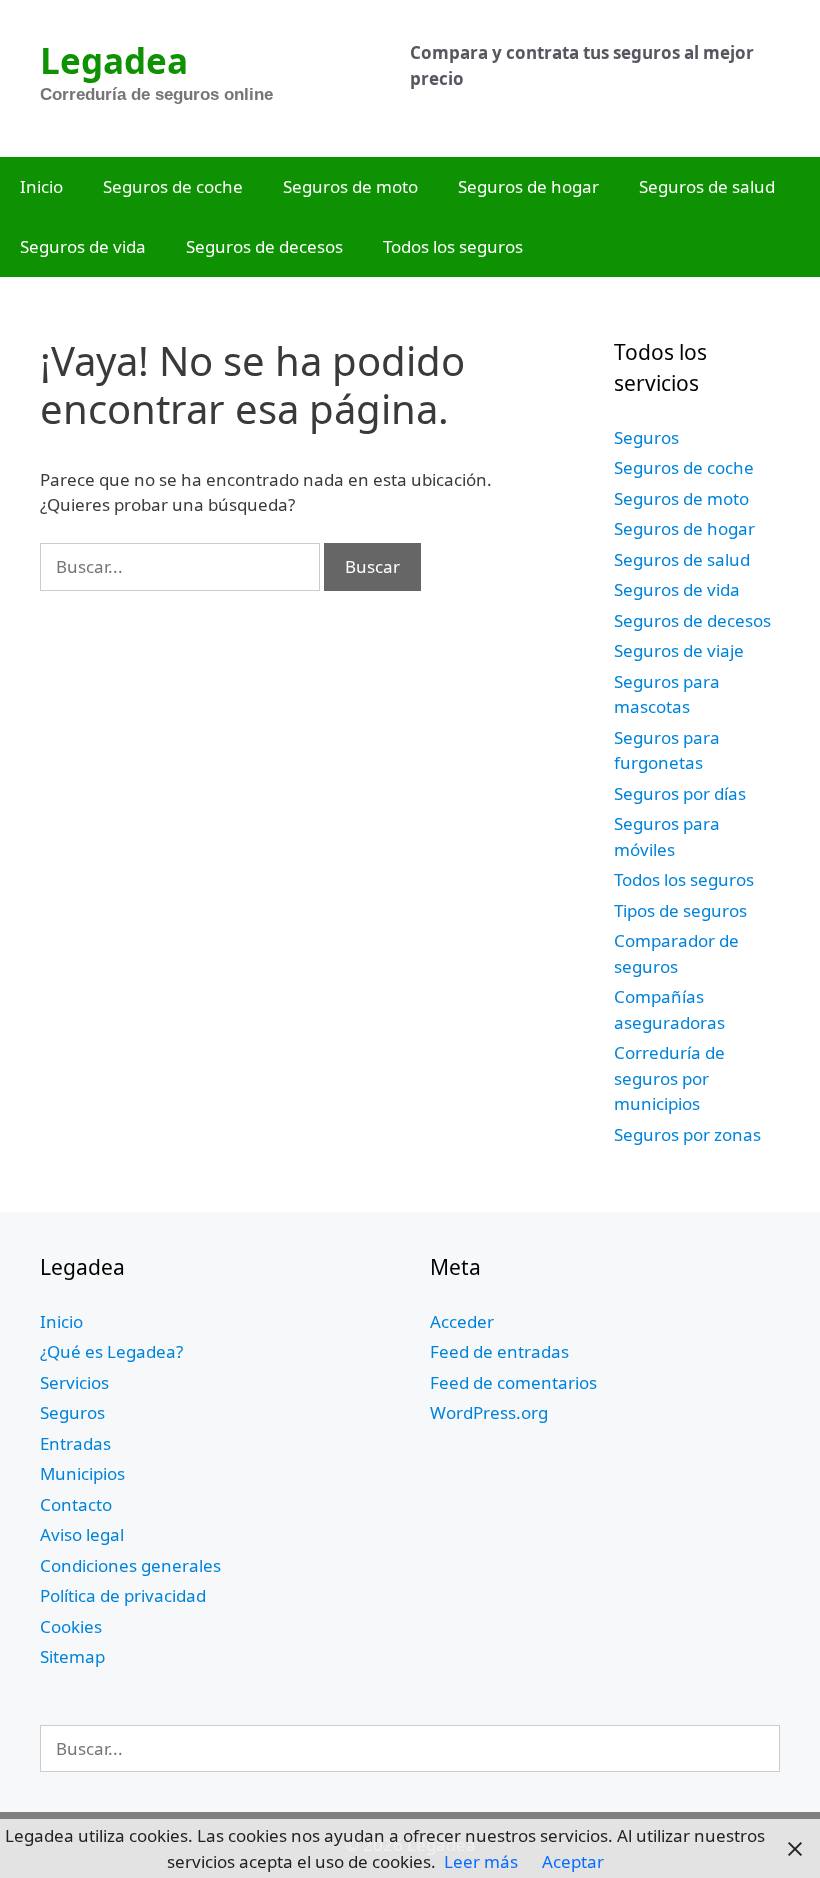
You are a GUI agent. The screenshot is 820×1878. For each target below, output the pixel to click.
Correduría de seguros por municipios (669, 1078)
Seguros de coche (173, 186)
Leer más (481, 1861)
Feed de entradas (499, 1351)
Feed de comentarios (513, 1382)
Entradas (75, 1443)
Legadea (114, 60)
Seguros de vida (83, 246)
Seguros (646, 437)
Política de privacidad (123, 1595)
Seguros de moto (350, 186)
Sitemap (72, 1656)
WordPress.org (489, 1412)
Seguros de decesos (264, 246)
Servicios (74, 1382)
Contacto (76, 1504)
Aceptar (573, 1861)
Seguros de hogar (528, 186)
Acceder (462, 1321)
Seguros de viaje (679, 650)
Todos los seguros (453, 246)
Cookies (71, 1626)
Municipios (82, 1473)
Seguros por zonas (687, 1134)
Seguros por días (680, 793)
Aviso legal (82, 1534)
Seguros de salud (707, 186)
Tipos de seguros (680, 910)
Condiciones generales (130, 1565)
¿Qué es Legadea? (111, 1351)
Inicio (41, 186)
